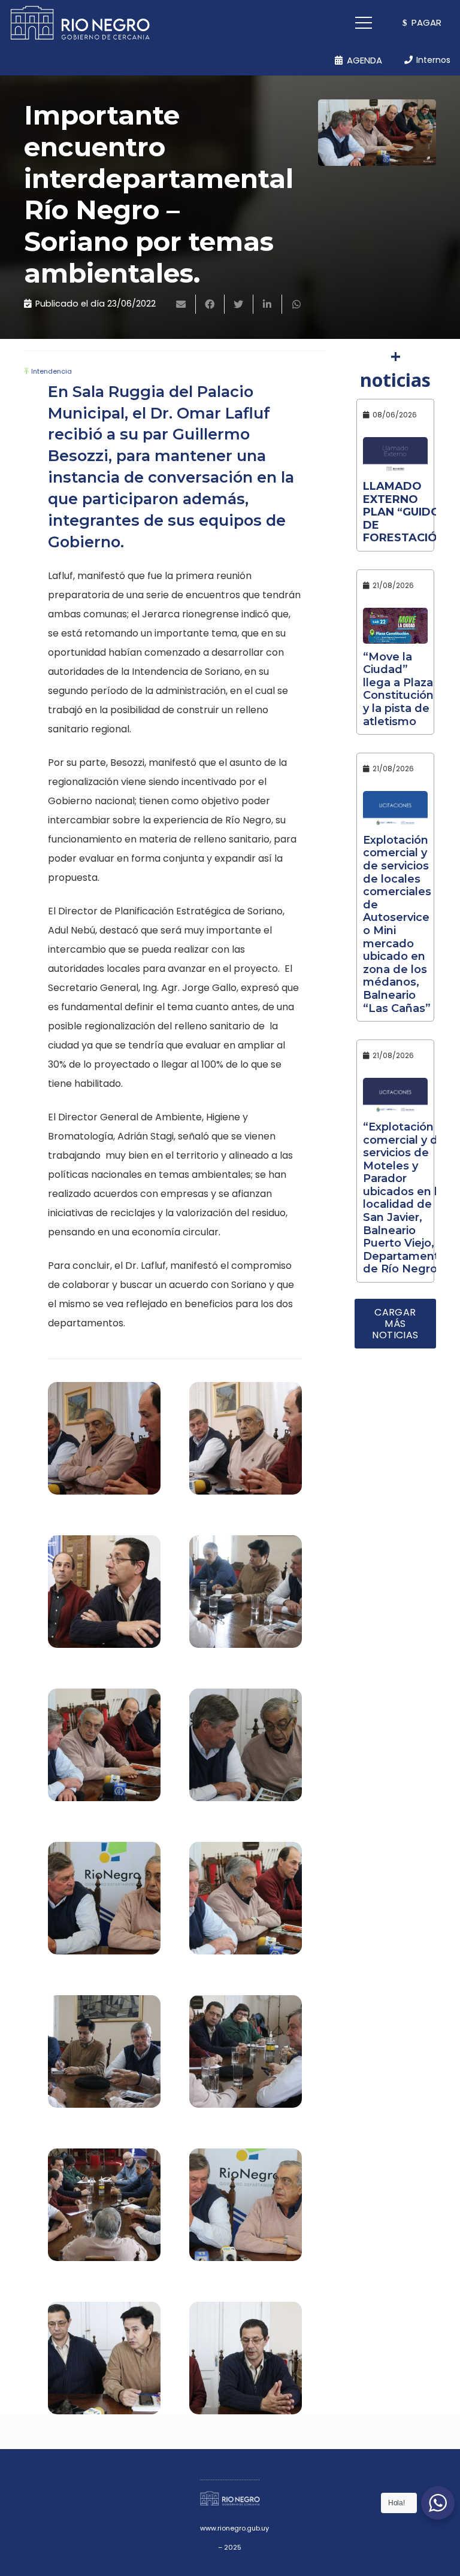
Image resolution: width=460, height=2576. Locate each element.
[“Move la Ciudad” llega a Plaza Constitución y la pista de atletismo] (395, 626)
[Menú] (364, 23)
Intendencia (52, 371)
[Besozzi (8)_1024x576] (246, 1904)
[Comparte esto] (210, 304)
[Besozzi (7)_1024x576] (104, 2057)
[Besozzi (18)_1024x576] (104, 1444)
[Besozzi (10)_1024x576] (246, 1751)
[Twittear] (239, 304)
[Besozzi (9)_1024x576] (104, 1904)
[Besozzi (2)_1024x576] (104, 2364)
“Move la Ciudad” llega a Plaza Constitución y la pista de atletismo (398, 689)
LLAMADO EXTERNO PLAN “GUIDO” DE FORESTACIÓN (404, 512)
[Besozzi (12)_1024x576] (246, 1598)
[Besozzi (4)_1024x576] (104, 2211)
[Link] (80, 23)
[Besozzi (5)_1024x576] (246, 2057)
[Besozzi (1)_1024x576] (246, 2364)
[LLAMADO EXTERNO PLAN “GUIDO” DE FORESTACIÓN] (395, 455)
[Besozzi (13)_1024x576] (104, 1598)
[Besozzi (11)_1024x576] (104, 1751)
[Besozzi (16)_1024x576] (246, 1444)
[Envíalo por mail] (181, 304)
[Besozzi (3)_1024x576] (246, 2211)
